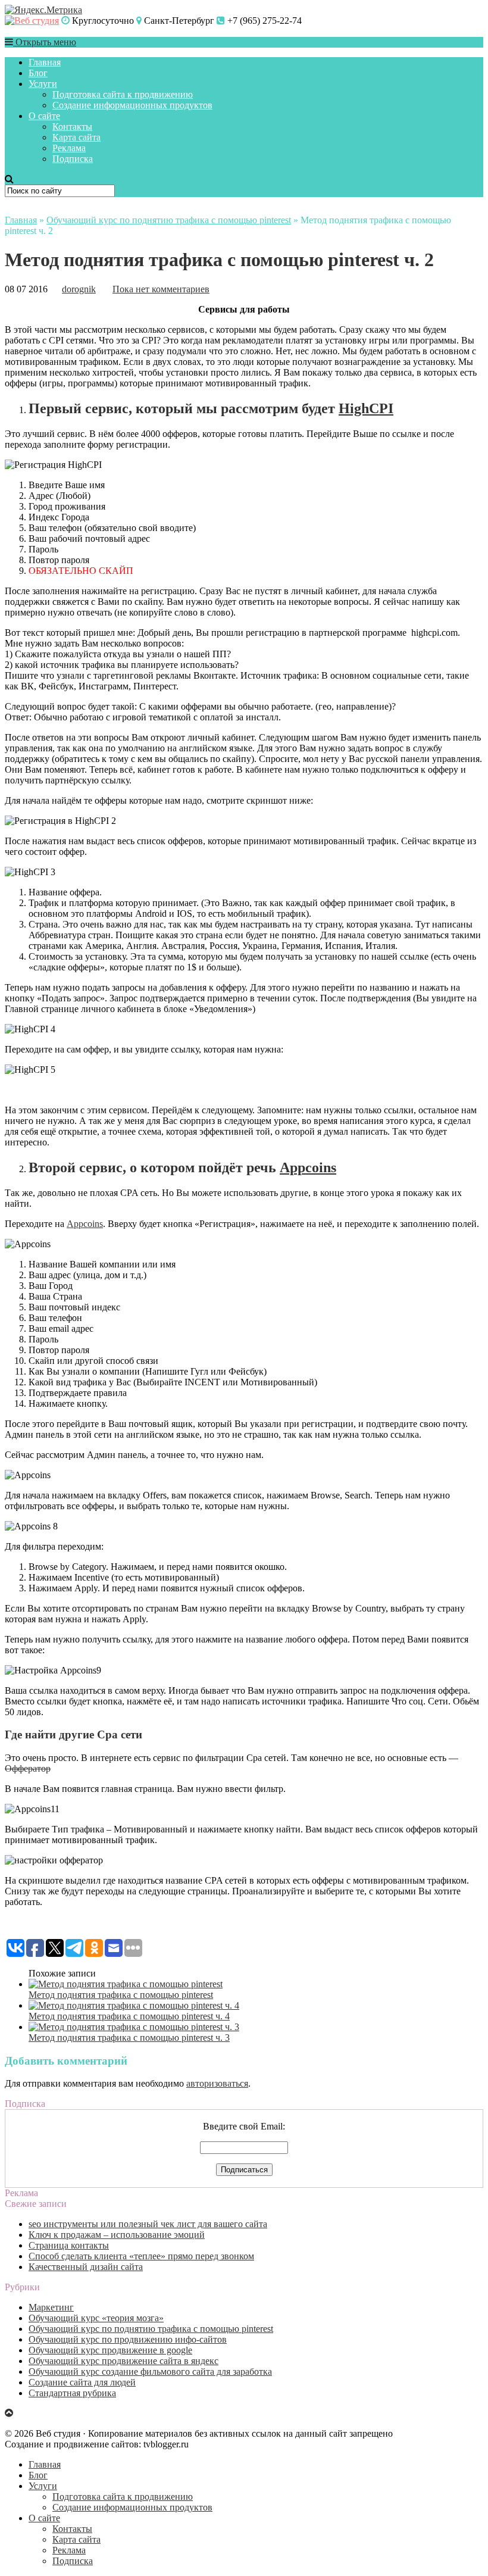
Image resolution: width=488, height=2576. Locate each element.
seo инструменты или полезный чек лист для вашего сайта (148, 2224)
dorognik (79, 289)
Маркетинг (51, 2307)
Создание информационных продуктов (132, 105)
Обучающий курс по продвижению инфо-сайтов (128, 2339)
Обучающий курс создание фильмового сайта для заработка (150, 2372)
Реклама (69, 148)
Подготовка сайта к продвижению (123, 94)
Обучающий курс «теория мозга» (96, 2318)
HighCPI (366, 408)
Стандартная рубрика (72, 2393)
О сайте (44, 116)
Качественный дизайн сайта (86, 2267)
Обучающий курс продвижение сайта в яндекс (123, 2361)
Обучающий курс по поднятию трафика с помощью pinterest (169, 220)
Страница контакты (69, 2245)
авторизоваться (217, 2083)
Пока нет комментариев (161, 289)
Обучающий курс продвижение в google (110, 2350)
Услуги (43, 84)
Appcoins (308, 1167)
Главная (45, 62)
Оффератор (28, 1768)
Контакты (72, 127)
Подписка (73, 159)
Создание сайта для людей (82, 2382)
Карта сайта (76, 137)
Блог (38, 73)
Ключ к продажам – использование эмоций (117, 2235)
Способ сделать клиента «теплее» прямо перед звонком (141, 2256)
